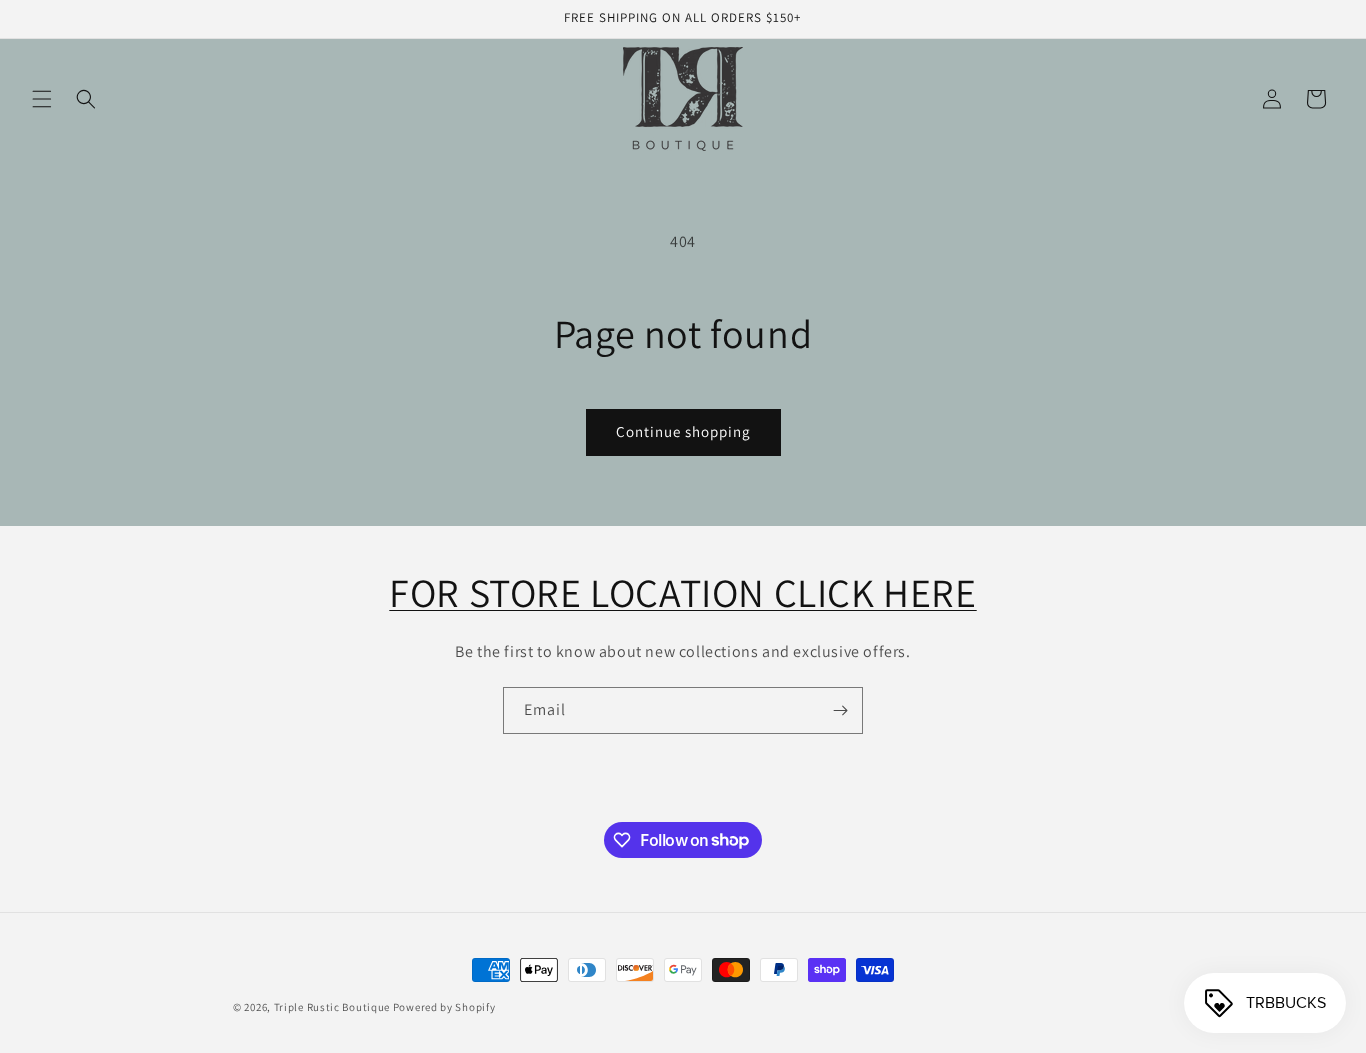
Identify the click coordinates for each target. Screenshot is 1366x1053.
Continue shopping (683, 431)
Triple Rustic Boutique (332, 1007)
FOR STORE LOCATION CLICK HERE (682, 592)
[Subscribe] (840, 710)
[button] (42, 99)
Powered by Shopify (444, 1007)
